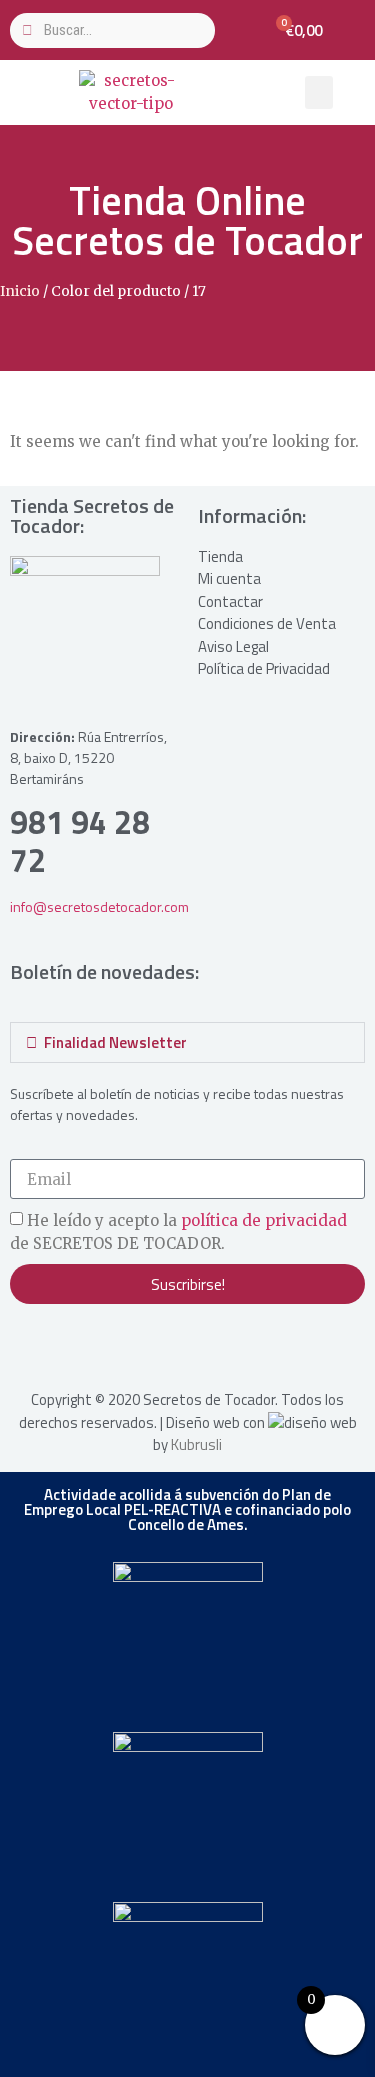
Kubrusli (196, 1444)
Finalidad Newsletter (115, 1042)
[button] (319, 92)
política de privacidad (264, 1221)
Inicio (20, 291)
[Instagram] (30, 1344)
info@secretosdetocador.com (99, 906)
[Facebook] (70, 1344)
